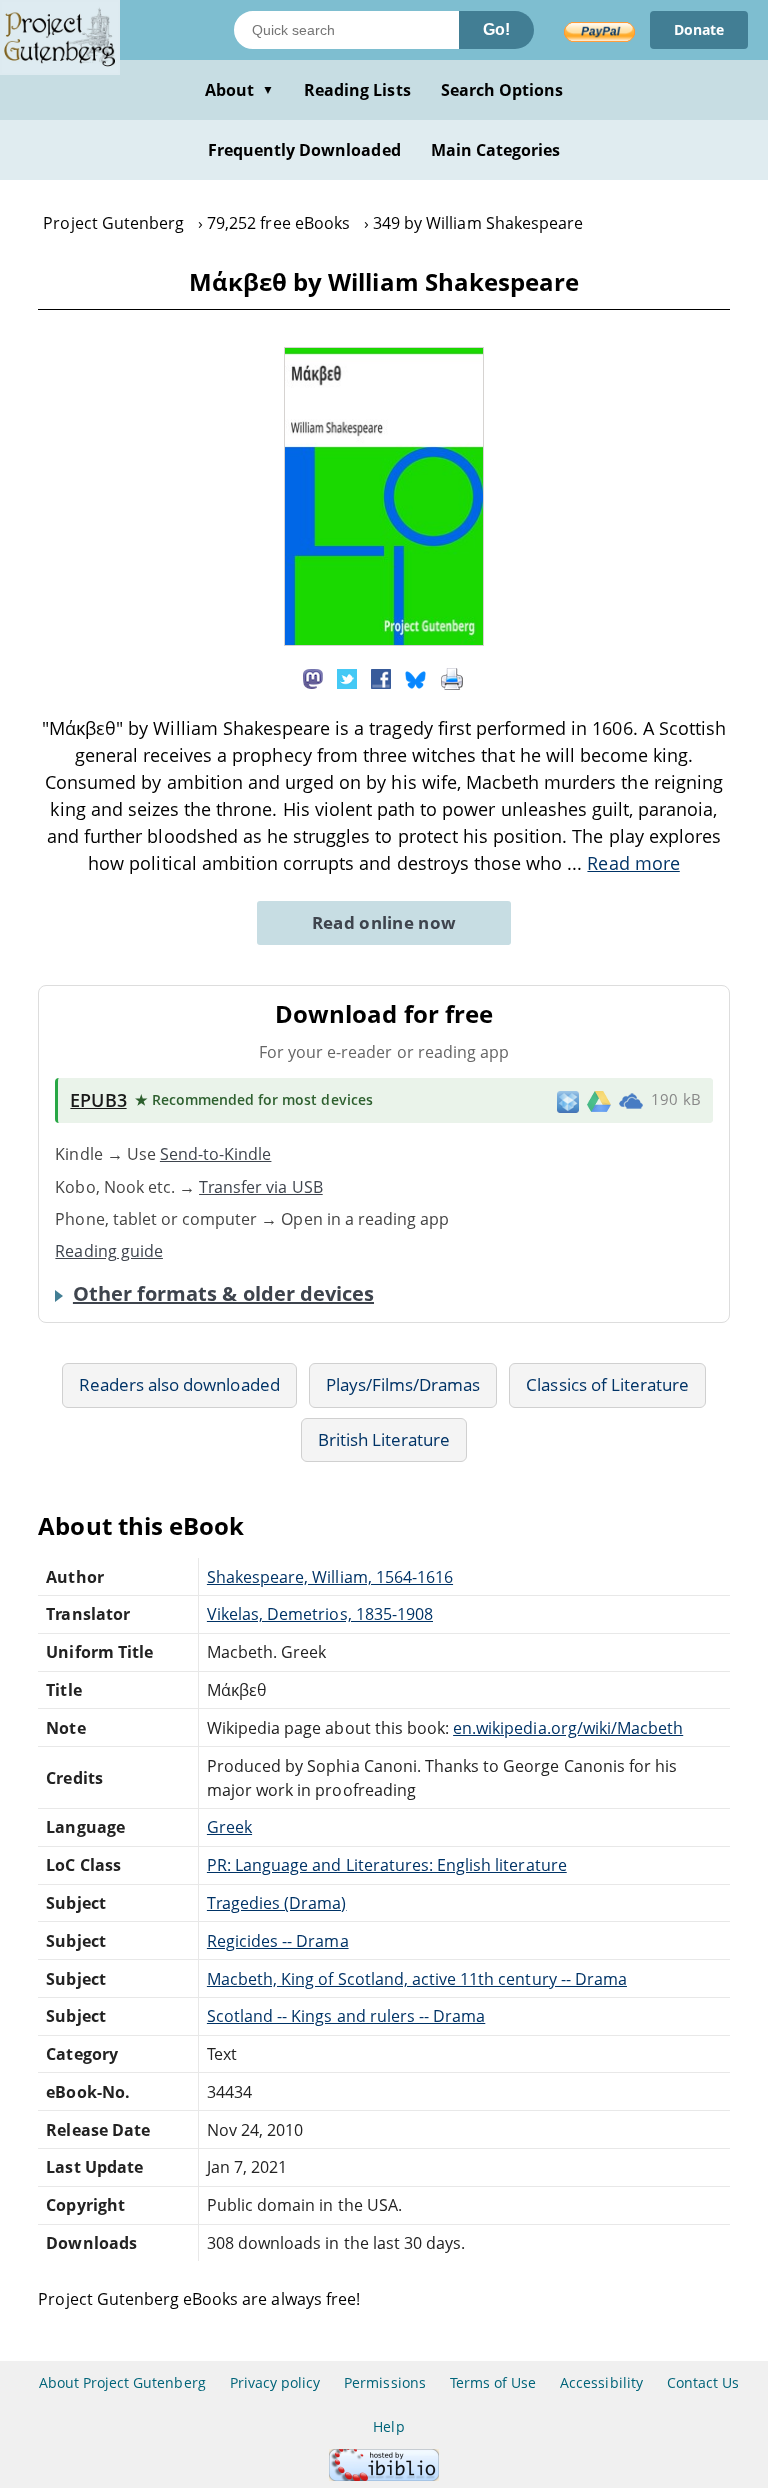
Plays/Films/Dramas (403, 1384)
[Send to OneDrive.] (631, 1101)
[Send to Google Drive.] (599, 1100)
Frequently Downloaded (304, 150)
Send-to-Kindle (216, 1154)
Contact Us (703, 2382)
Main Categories (496, 150)
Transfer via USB (261, 1187)
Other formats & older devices (223, 1294)
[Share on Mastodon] (313, 677)
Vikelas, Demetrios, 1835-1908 (320, 1614)
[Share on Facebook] (381, 677)
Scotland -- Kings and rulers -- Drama (346, 2016)
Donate (699, 29)
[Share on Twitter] (347, 677)
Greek (229, 1827)
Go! (496, 29)
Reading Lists (357, 90)
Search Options (502, 90)
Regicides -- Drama (278, 1941)
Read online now (384, 922)
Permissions (384, 2382)
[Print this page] (452, 677)
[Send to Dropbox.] (568, 1100)
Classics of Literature (607, 1384)
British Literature (384, 1439)
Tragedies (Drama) (277, 1903)
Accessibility (601, 2382)
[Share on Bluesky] (416, 677)
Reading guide (109, 1251)
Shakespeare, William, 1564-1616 (330, 1577)
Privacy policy (275, 2382)
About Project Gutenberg (122, 2382)
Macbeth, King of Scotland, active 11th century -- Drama (417, 1979)
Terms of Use (493, 2382)
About (239, 90)
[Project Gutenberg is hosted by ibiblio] (384, 2475)
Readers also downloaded (179, 1384)
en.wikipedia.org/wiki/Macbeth (568, 1728)
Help (388, 2426)
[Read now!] (384, 640)
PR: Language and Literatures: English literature (387, 1865)
